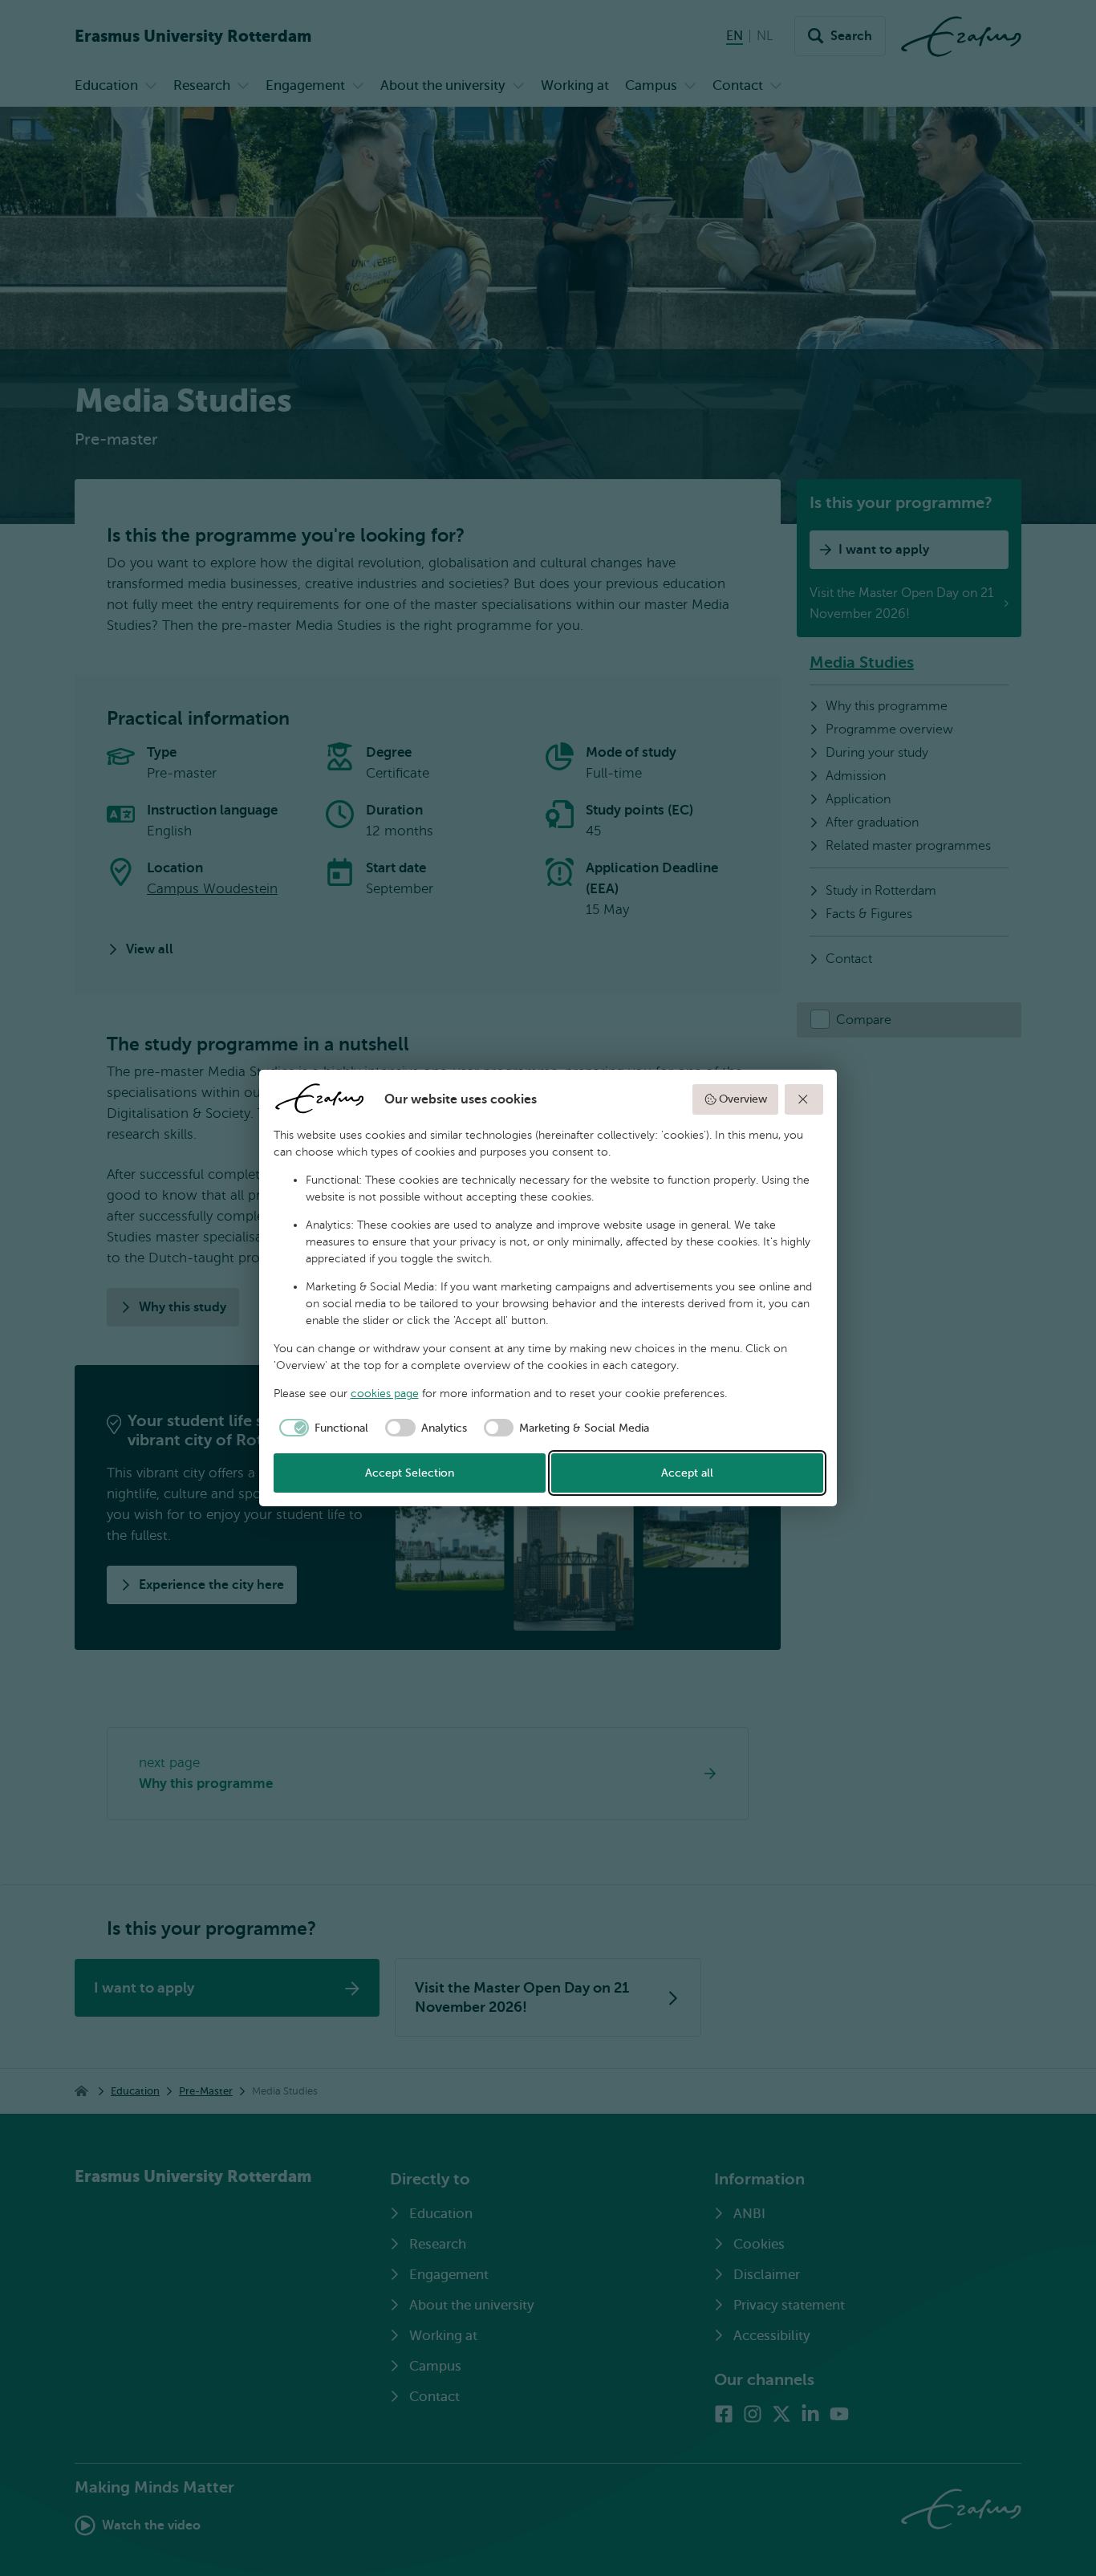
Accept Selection (410, 1473)
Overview (743, 1099)
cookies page (385, 1394)
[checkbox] (321, 1428)
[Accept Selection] (804, 1099)
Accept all (687, 1473)
